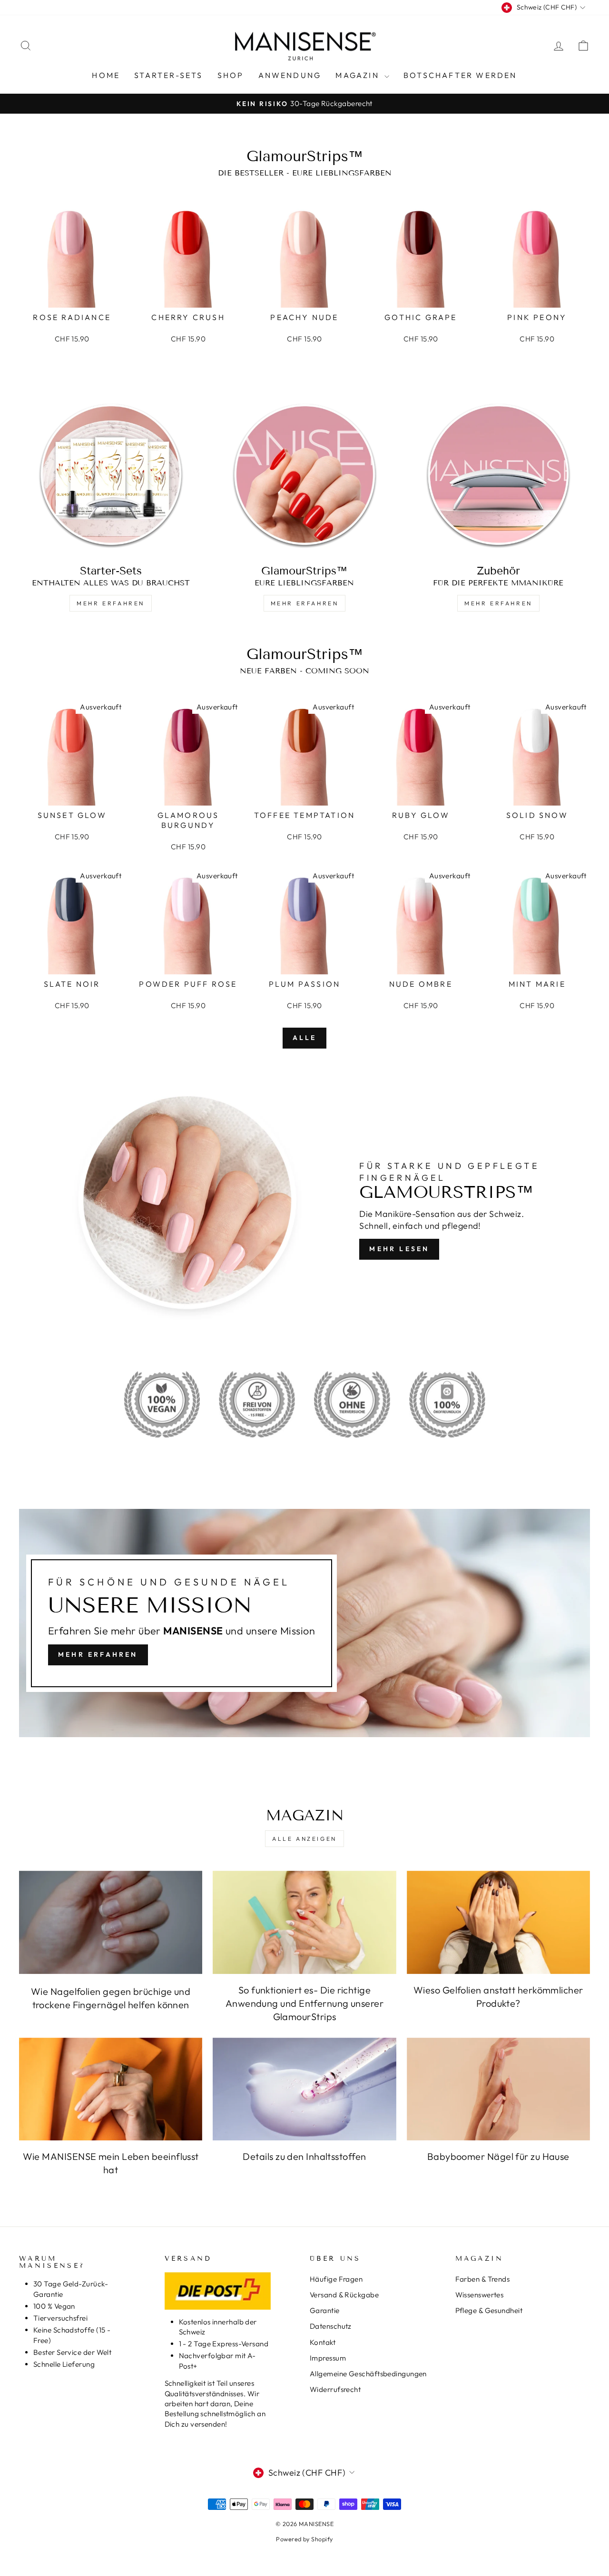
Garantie (325, 2310)
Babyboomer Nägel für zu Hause (498, 2156)
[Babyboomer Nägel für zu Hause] (498, 2089)
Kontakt (323, 2342)
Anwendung (290, 75)
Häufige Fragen (336, 2279)
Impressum (328, 2358)
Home (106, 75)
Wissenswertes (480, 2295)
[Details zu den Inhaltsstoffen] (304, 2089)
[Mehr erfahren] (304, 1623)
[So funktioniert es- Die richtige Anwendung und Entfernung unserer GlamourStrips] (304, 1922)
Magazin (359, 75)
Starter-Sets (168, 75)
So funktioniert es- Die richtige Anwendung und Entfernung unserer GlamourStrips (304, 2003)
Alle (305, 1038)
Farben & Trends (483, 2279)
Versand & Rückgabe (344, 2295)
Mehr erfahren (111, 603)
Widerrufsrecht (335, 2389)
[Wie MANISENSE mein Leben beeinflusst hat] (111, 2089)
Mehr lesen (399, 1249)
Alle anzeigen (304, 1839)
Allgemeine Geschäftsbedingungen (368, 2374)
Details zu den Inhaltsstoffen (304, 2156)
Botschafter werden (460, 75)
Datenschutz (331, 2326)
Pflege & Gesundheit (489, 2310)
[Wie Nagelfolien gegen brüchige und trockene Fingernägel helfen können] (111, 1922)
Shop (231, 75)
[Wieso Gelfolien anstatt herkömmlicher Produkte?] (498, 1922)
